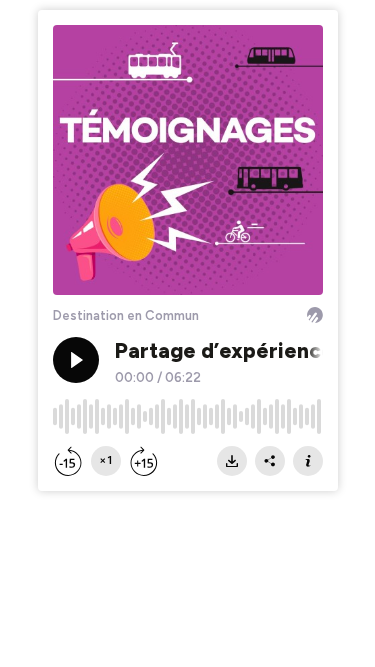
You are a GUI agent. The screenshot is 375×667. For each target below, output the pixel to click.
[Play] (76, 360)
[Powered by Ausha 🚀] (315, 315)
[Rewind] (68, 461)
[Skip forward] (144, 461)
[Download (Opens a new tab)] (232, 461)
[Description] (308, 461)
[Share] (270, 461)
